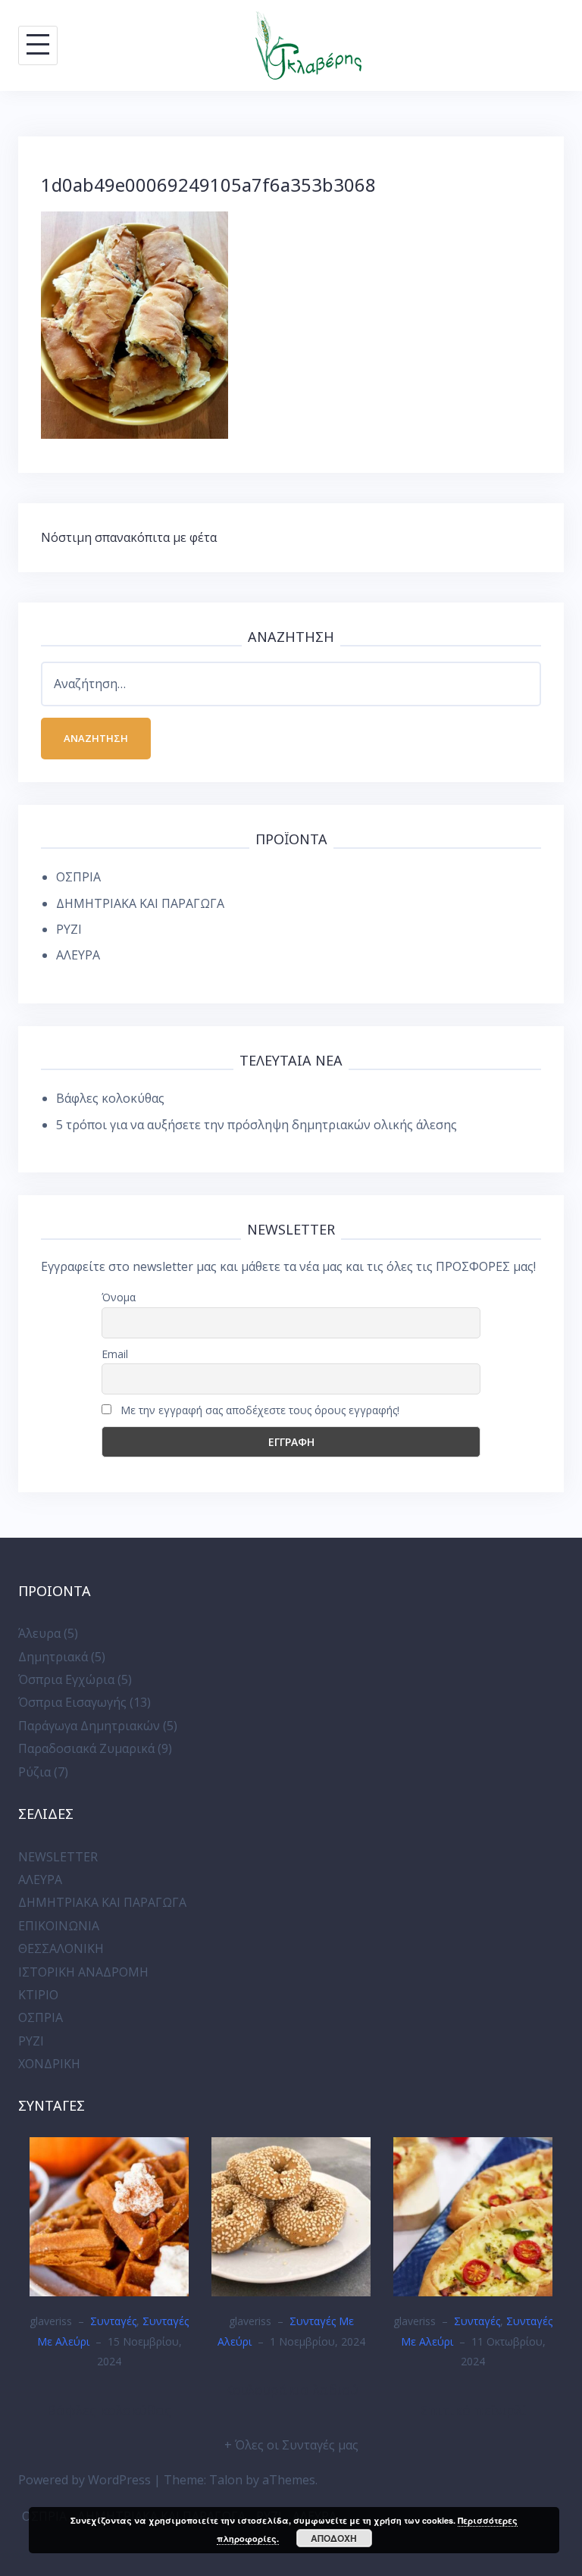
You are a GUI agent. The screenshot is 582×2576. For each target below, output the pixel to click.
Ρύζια (34, 1772)
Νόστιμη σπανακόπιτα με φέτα (129, 537)
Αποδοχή (334, 2538)
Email (115, 1354)
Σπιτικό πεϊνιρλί (473, 2410)
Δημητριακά (53, 1657)
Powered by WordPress (84, 2480)
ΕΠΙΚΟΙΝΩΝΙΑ (59, 1926)
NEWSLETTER (58, 1857)
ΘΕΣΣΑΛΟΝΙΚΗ (61, 1948)
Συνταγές (113, 2321)
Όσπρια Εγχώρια (66, 1679)
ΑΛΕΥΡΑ (78, 955)
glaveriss (51, 2321)
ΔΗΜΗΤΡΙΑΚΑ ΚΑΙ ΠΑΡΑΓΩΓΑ (140, 903)
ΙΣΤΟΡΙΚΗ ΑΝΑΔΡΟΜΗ (83, 1972)
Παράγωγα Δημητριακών (89, 1726)
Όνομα (119, 1297)
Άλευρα (39, 1633)
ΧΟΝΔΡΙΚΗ (49, 2064)
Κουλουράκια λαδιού (291, 2390)
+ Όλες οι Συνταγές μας (291, 2445)
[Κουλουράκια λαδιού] (291, 2215)
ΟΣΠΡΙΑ (78, 877)
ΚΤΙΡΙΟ (38, 1995)
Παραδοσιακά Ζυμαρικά (86, 1748)
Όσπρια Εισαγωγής (72, 1702)
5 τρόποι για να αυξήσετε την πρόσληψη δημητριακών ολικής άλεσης (257, 1125)
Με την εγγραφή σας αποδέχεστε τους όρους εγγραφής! (258, 1410)
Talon (226, 2480)
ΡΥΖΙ (69, 929)
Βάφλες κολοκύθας (110, 1098)
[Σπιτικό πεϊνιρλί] (473, 2215)
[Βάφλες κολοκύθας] (109, 2215)
